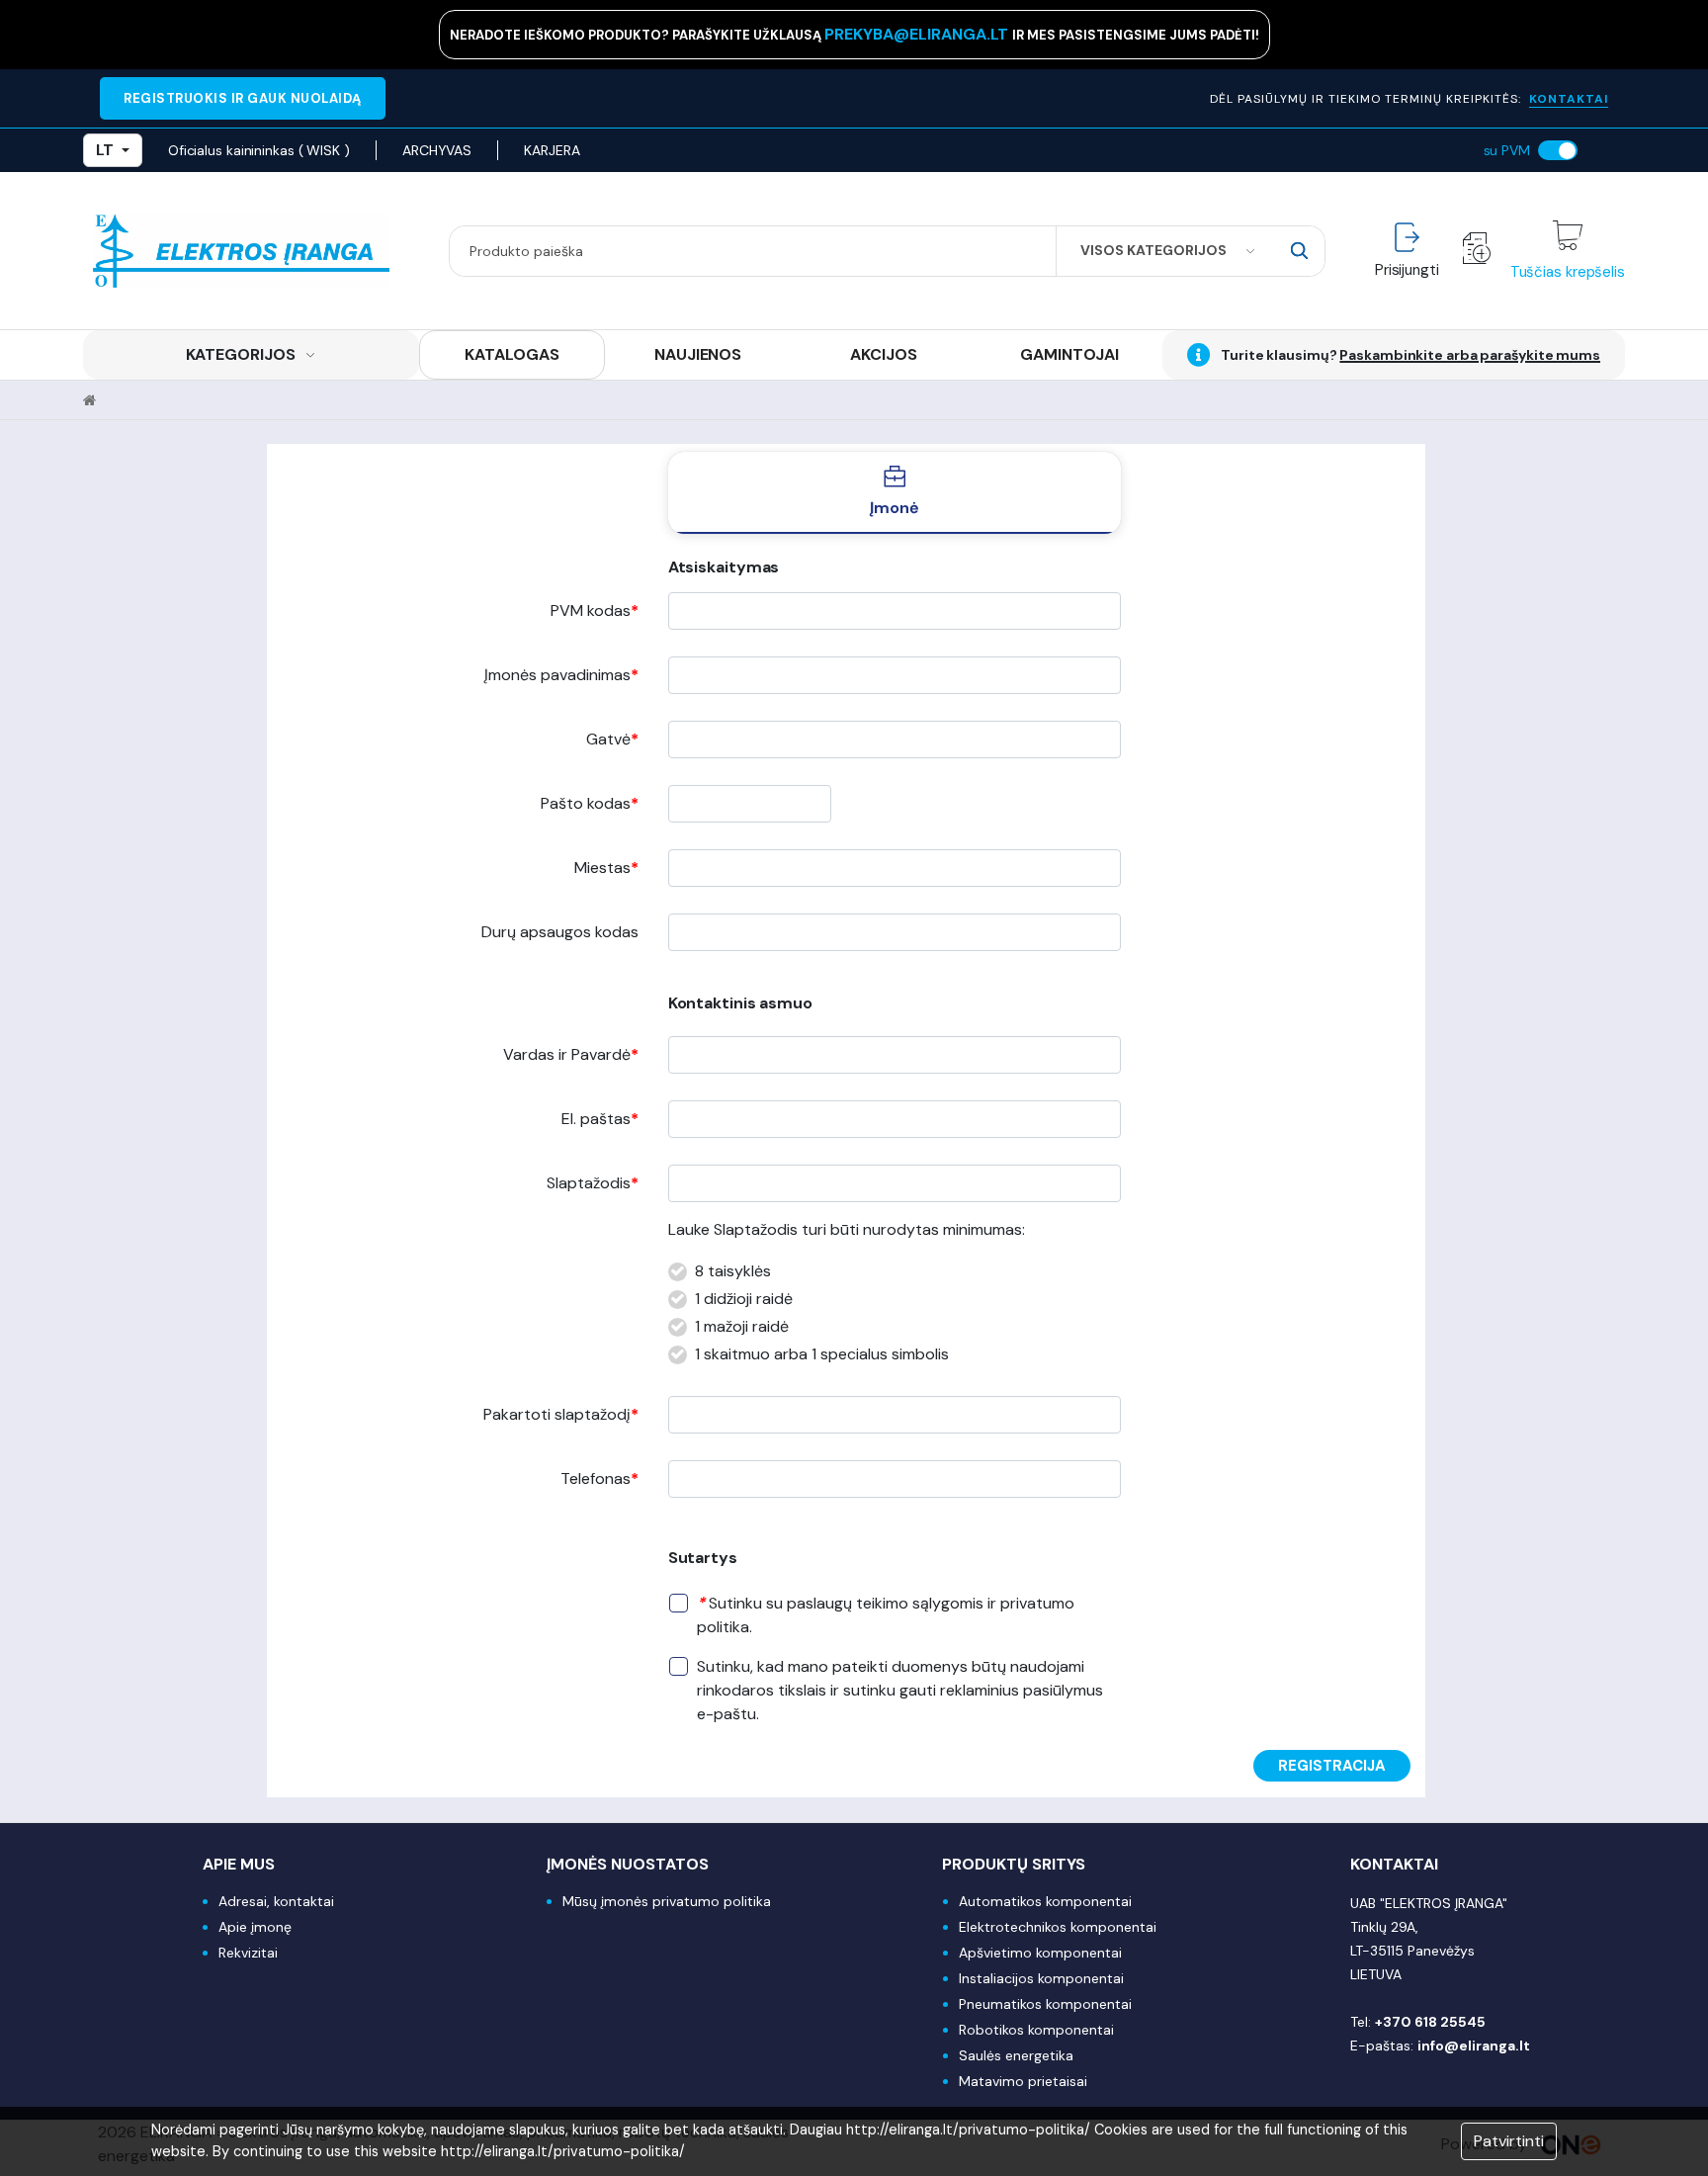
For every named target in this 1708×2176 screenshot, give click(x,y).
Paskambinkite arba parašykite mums (1470, 355)
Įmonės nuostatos (628, 1864)
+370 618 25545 (1430, 2022)
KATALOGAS (512, 354)
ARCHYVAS (437, 150)
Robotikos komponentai (1036, 2030)
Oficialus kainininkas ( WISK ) (259, 150)
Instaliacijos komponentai (1041, 1978)
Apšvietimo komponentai (1040, 1953)
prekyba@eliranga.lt (918, 34)
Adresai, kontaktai (276, 1901)
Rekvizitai (248, 1953)
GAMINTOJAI (1069, 354)
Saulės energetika (1016, 2055)
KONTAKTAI (1569, 99)
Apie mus (239, 1864)
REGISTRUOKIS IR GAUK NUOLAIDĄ (243, 98)
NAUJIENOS (698, 354)
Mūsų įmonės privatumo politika (667, 1901)
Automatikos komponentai (1045, 1901)
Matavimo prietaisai (1023, 2081)
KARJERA (552, 150)
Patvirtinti (1509, 2141)
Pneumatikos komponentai (1045, 2004)
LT (105, 150)
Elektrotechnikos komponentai (1058, 1927)
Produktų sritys (1014, 1864)
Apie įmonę (255, 1927)
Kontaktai (1394, 1864)
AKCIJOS (883, 354)
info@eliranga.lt (1474, 2045)
